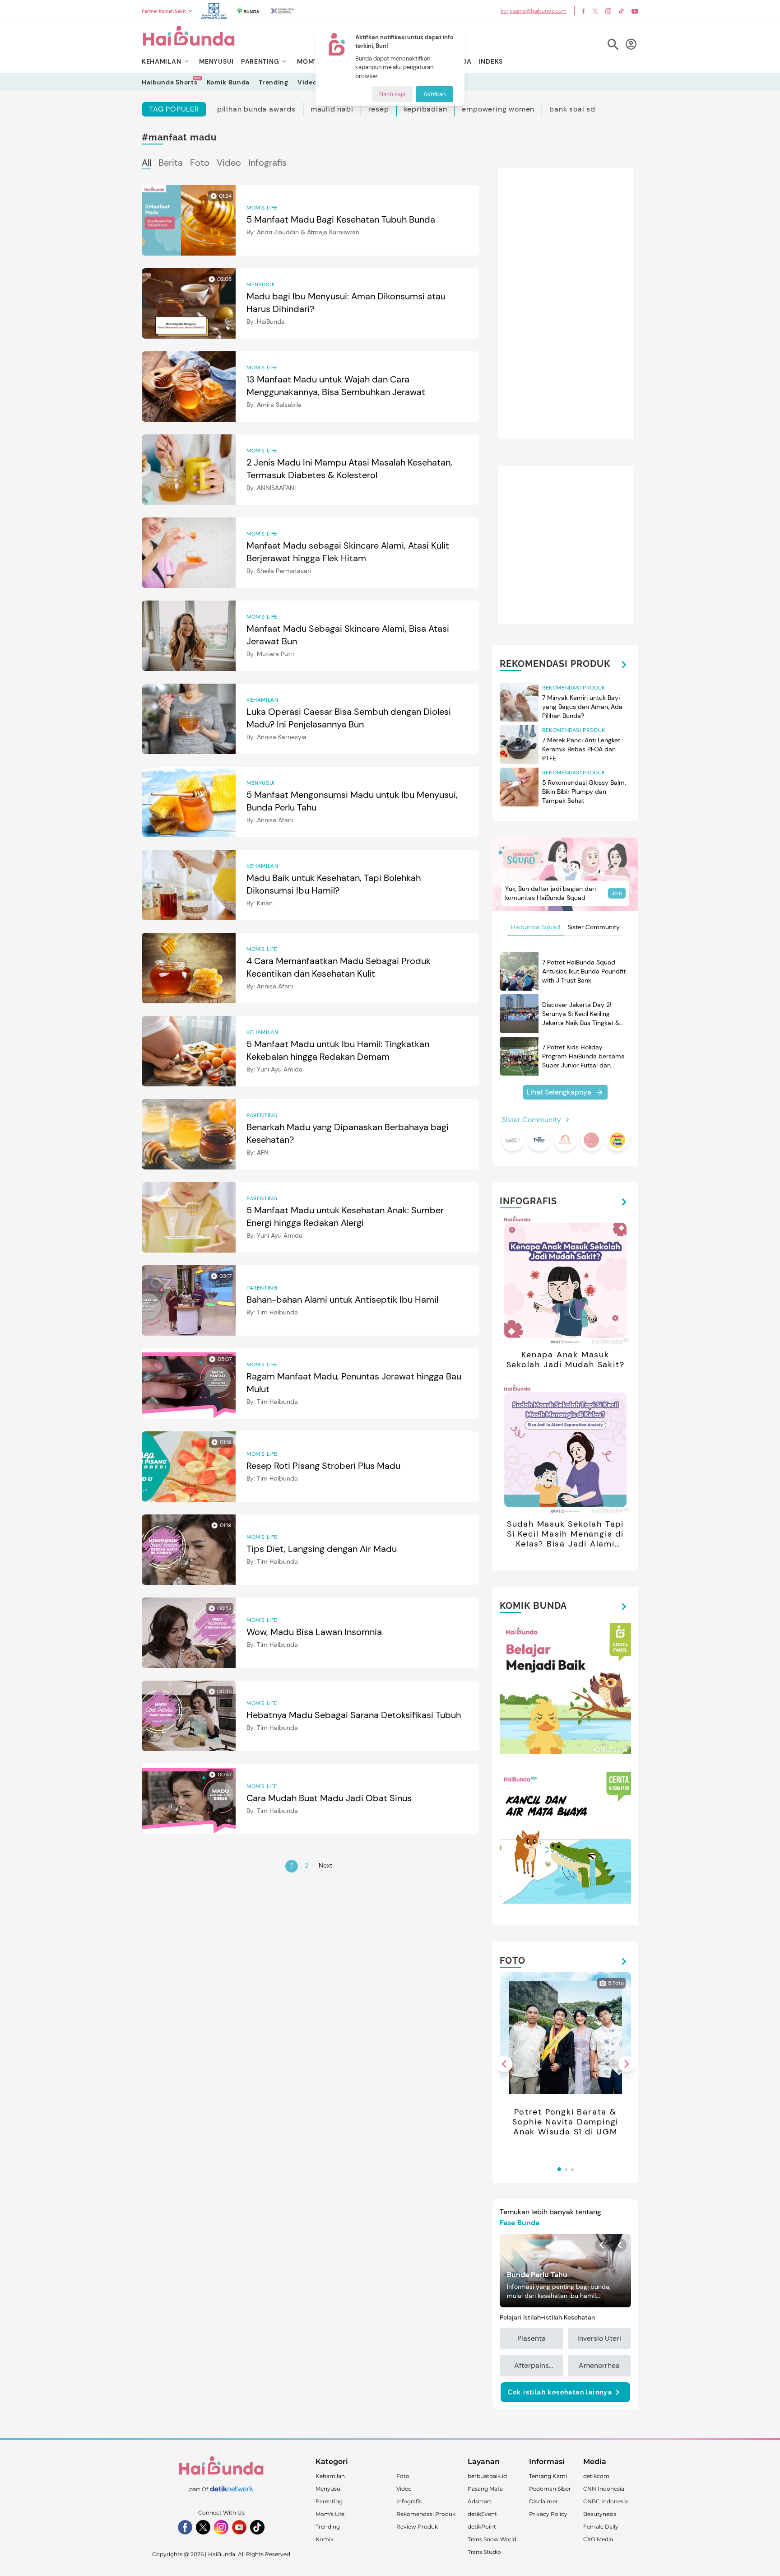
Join (617, 893)
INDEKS (491, 61)
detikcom (596, 2476)
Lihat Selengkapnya (559, 1092)
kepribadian (426, 109)
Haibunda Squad (536, 927)
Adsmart (480, 2501)
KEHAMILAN (161, 61)
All (146, 163)
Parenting (329, 2501)
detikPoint (482, 2527)
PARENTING (260, 61)
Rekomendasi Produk (426, 2514)
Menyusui (329, 2489)
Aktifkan (434, 94)
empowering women (498, 109)
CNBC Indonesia (606, 2501)
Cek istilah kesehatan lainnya (560, 2392)
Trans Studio (484, 2552)
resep (379, 109)
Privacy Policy (548, 2514)
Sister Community (594, 927)
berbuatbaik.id (487, 2476)
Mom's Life (330, 2514)
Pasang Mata (485, 2489)
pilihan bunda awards (256, 109)
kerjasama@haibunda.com (534, 11)
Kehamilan (330, 2476)
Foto (200, 163)
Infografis (267, 163)
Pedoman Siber (550, 2489)
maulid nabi (332, 109)
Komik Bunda (228, 82)
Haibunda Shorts (170, 82)
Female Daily (601, 2527)
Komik (325, 2539)
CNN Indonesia (604, 2489)
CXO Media (598, 2539)
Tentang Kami (548, 2476)
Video (307, 82)
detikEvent (482, 2514)
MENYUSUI (216, 61)
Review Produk (417, 2527)
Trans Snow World (492, 2539)
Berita (171, 163)
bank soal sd (572, 109)
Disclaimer (543, 2501)
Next (325, 1865)
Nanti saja (392, 94)
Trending (274, 82)
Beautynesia (600, 2514)
